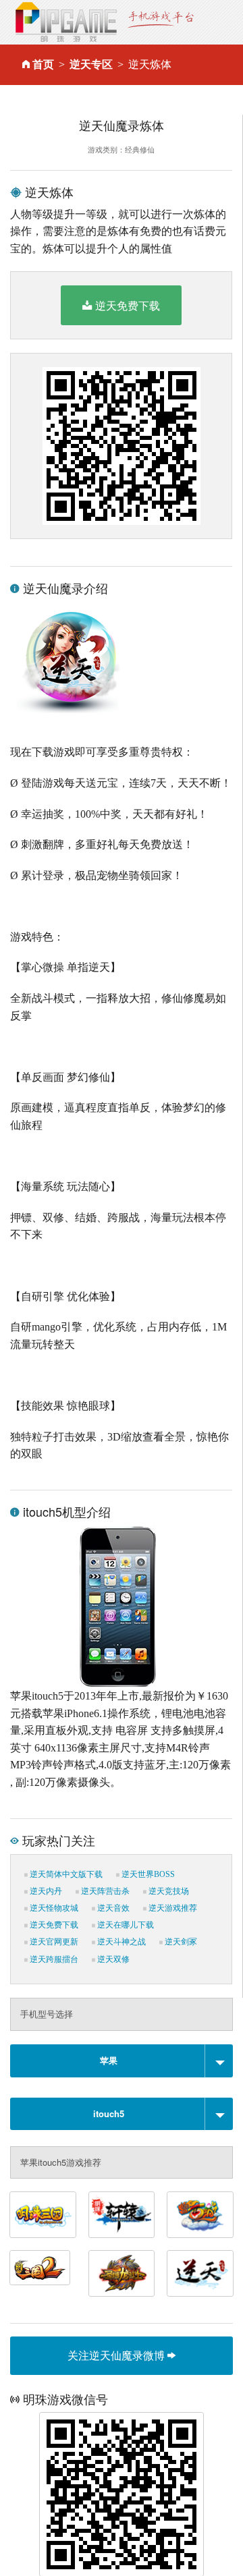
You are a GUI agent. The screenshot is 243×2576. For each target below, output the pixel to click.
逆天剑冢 (180, 1942)
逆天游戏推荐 (172, 1908)
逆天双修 (112, 1959)
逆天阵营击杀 (104, 1891)
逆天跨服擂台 (53, 1959)
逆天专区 (91, 64)
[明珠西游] (200, 2215)
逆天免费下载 (128, 305)
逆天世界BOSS (147, 1874)
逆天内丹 (45, 1891)
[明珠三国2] (40, 2268)
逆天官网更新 (53, 1942)
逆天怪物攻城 (53, 1908)
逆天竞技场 (168, 1891)
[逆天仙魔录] (200, 2273)
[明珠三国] (43, 2215)
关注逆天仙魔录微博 (117, 2355)
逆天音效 (112, 1908)
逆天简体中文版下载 (65, 1874)
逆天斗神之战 (120, 1942)
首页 (43, 64)
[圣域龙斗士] (122, 2273)
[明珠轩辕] (122, 2215)
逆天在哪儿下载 (125, 1925)
